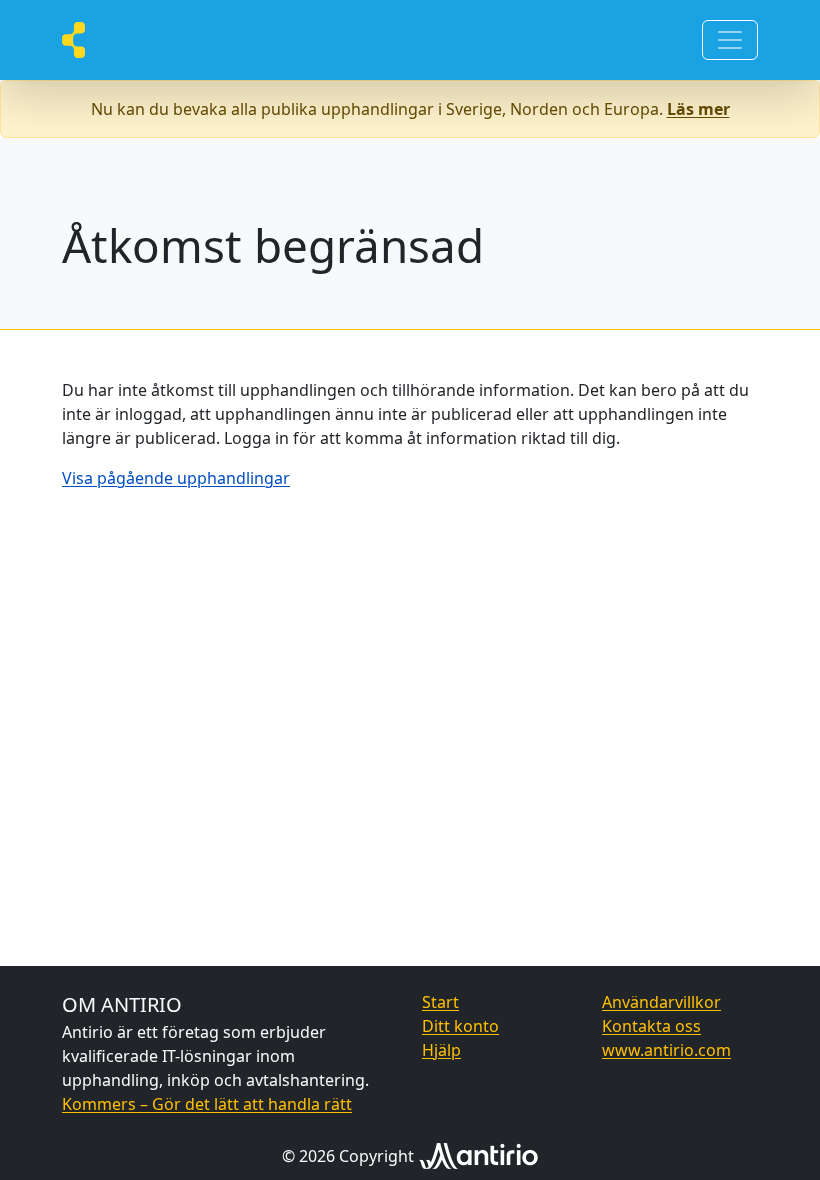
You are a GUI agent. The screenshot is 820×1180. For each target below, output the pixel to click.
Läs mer (698, 109)
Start (440, 1002)
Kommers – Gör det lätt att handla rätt (207, 1104)
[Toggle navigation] (730, 40)
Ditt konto (460, 1026)
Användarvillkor (661, 1002)
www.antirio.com (666, 1050)
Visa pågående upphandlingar (176, 478)
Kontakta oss (651, 1026)
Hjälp (441, 1050)
